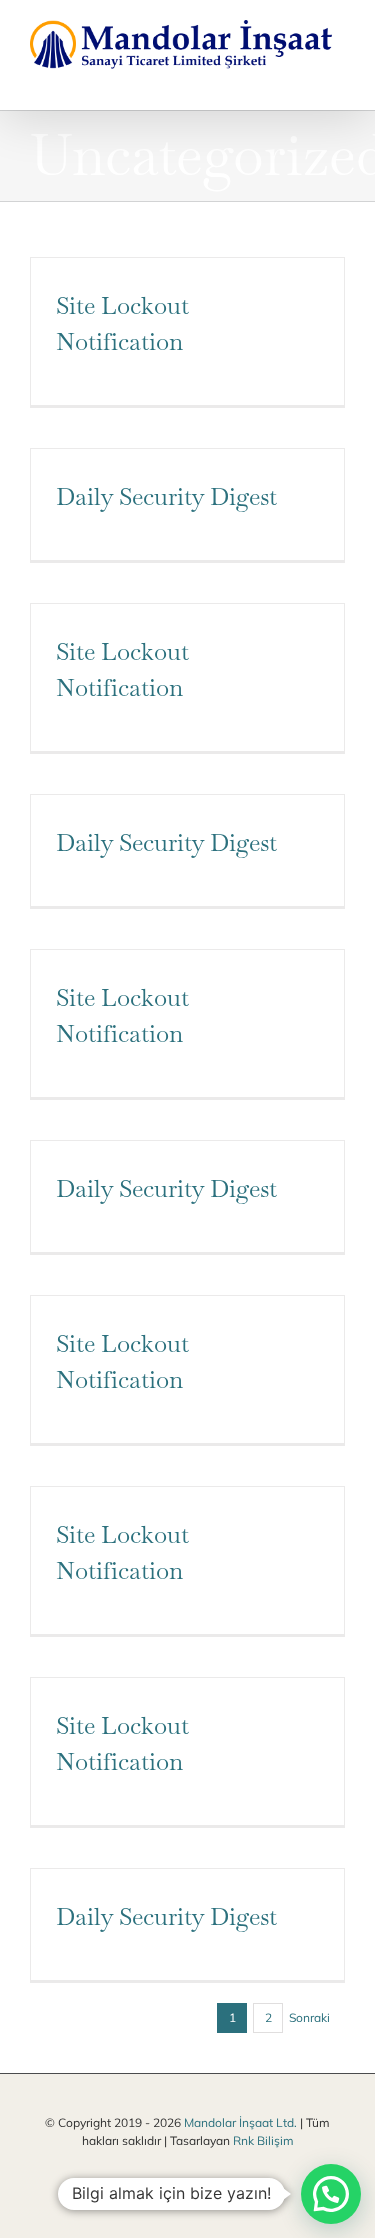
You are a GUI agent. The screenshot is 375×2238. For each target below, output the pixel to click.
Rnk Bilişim (263, 2138)
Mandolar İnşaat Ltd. (239, 2120)
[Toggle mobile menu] (337, 77)
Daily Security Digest (166, 494)
